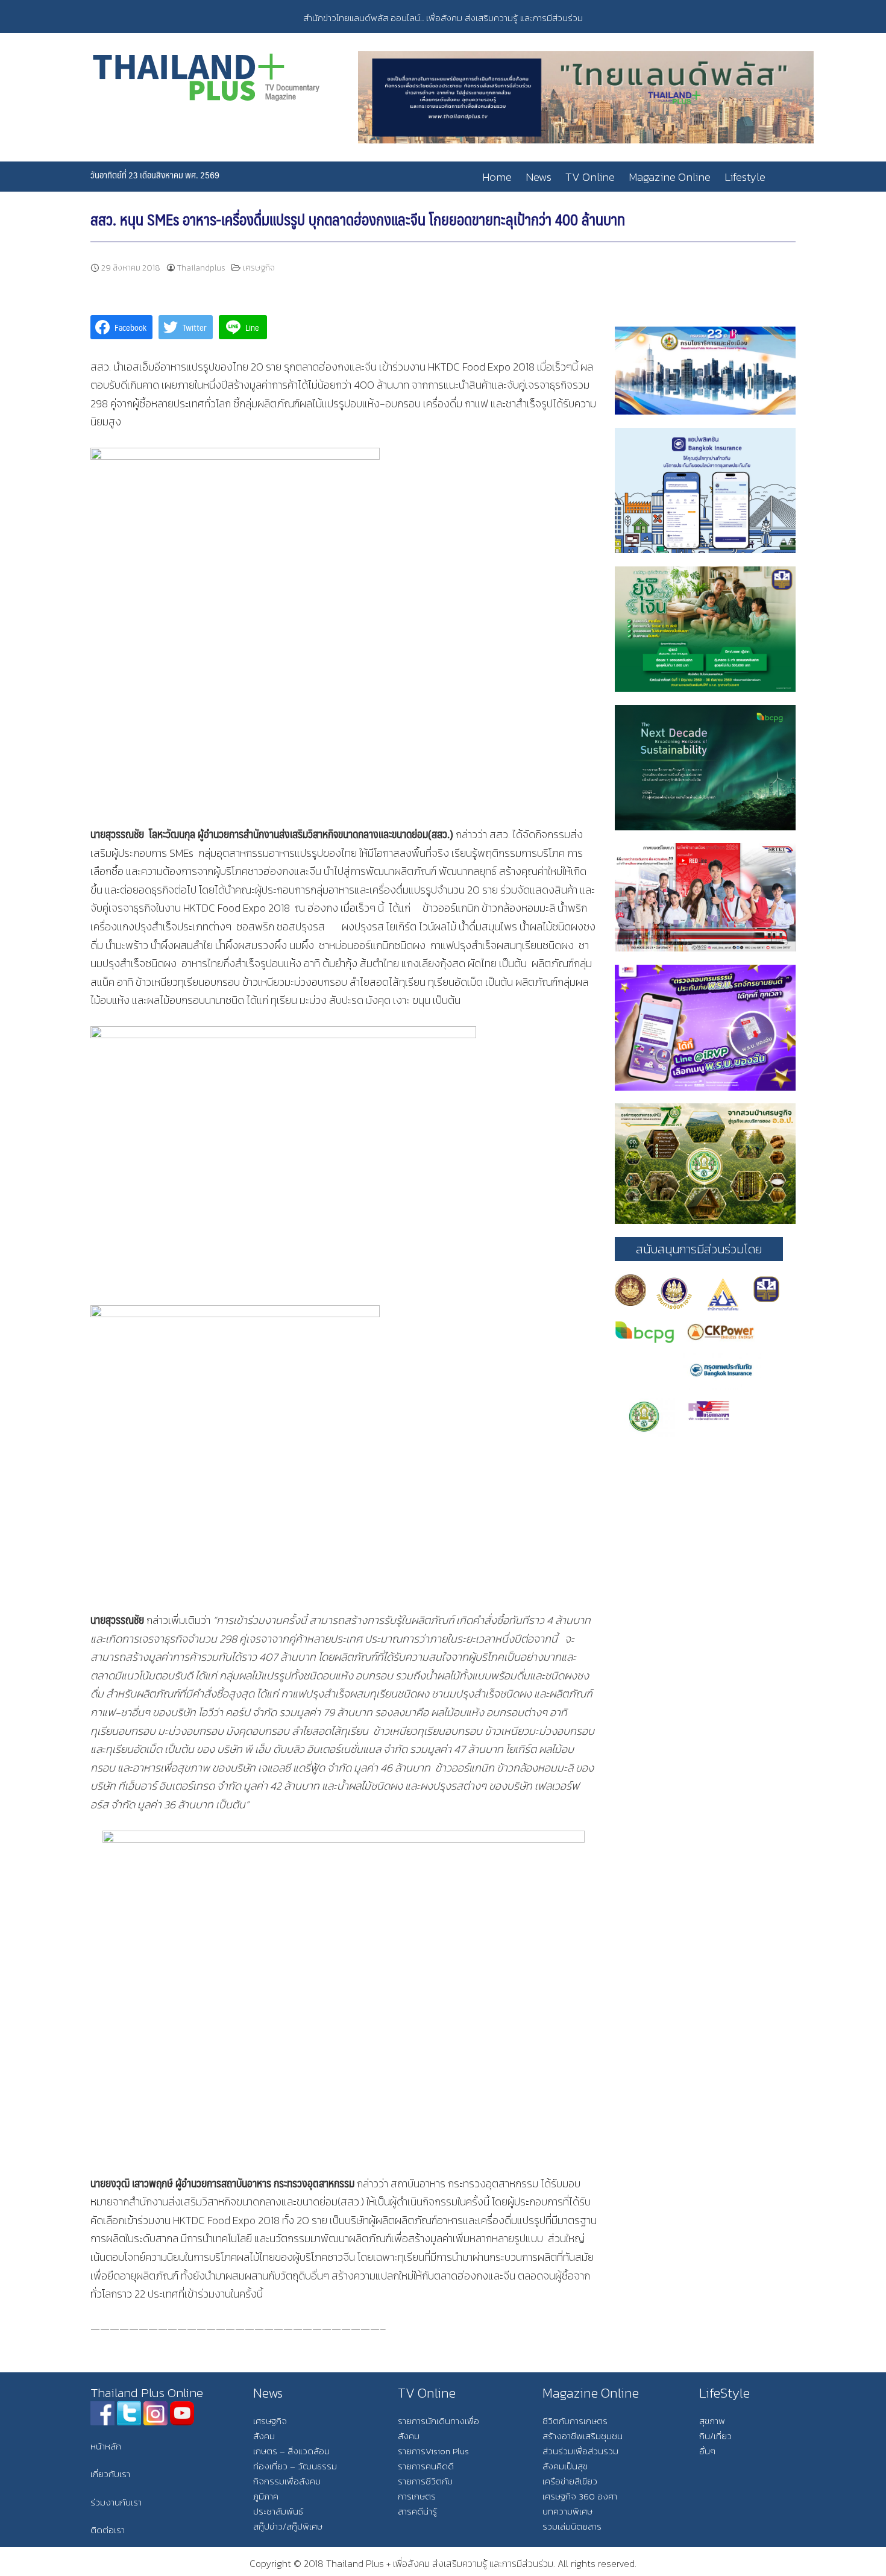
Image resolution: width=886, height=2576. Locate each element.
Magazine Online (670, 177)
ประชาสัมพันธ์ (278, 2511)
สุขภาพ (712, 2421)
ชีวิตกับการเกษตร (575, 2421)
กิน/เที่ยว (715, 2436)
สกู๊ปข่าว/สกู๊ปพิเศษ (288, 2526)
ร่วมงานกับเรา (116, 2502)
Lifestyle (745, 177)
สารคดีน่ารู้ (417, 2511)
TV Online (590, 177)
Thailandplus (201, 268)
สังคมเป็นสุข (565, 2466)
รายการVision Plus (433, 2451)
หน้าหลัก (106, 2446)
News (539, 177)
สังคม (264, 2436)
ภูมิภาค (266, 2496)
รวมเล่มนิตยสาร (572, 2526)
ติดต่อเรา (108, 2530)
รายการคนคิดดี (426, 2466)
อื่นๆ (707, 2451)
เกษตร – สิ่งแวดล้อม (291, 2451)
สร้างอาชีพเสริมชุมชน (583, 2436)
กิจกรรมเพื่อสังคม (287, 2481)
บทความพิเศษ (567, 2511)
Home (497, 177)
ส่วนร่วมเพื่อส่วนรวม (580, 2451)
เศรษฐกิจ (259, 268)
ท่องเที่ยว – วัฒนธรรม (295, 2466)
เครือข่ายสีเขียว (570, 2481)
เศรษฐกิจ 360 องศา (580, 2496)
